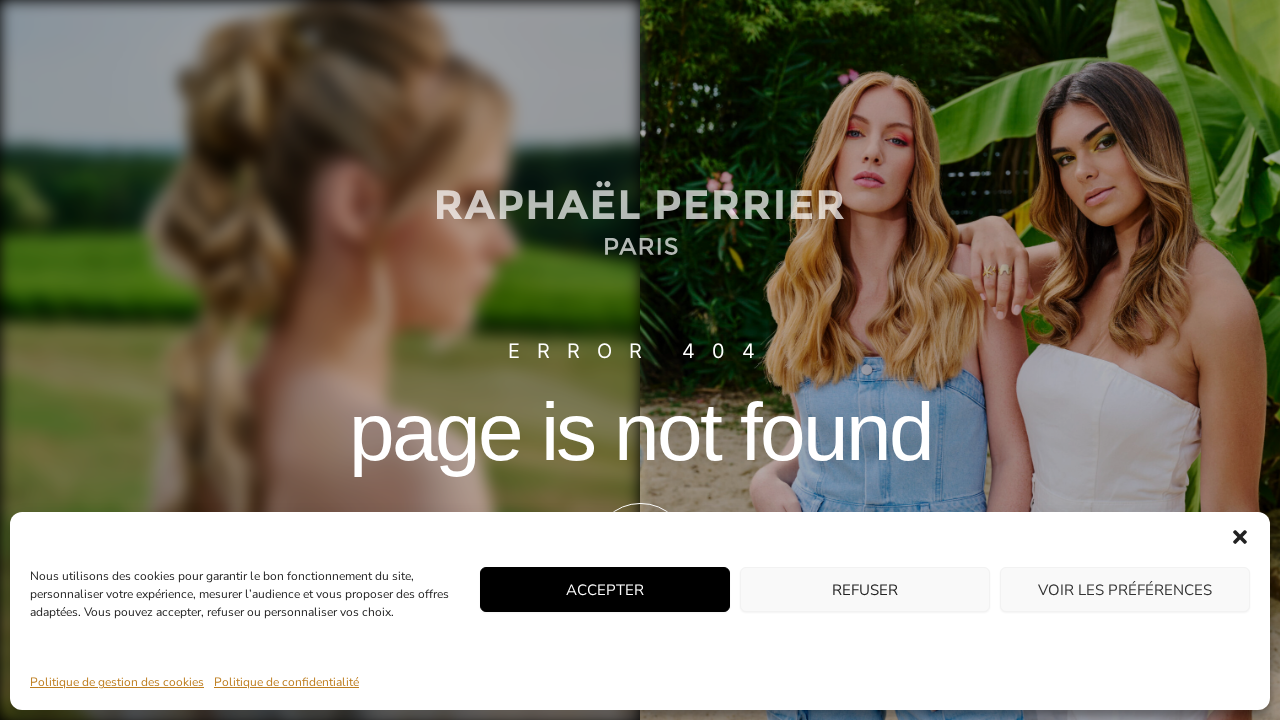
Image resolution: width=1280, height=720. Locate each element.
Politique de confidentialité (286, 682)
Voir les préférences (1125, 589)
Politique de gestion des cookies (117, 682)
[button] (1240, 537)
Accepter (605, 589)
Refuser (865, 589)
